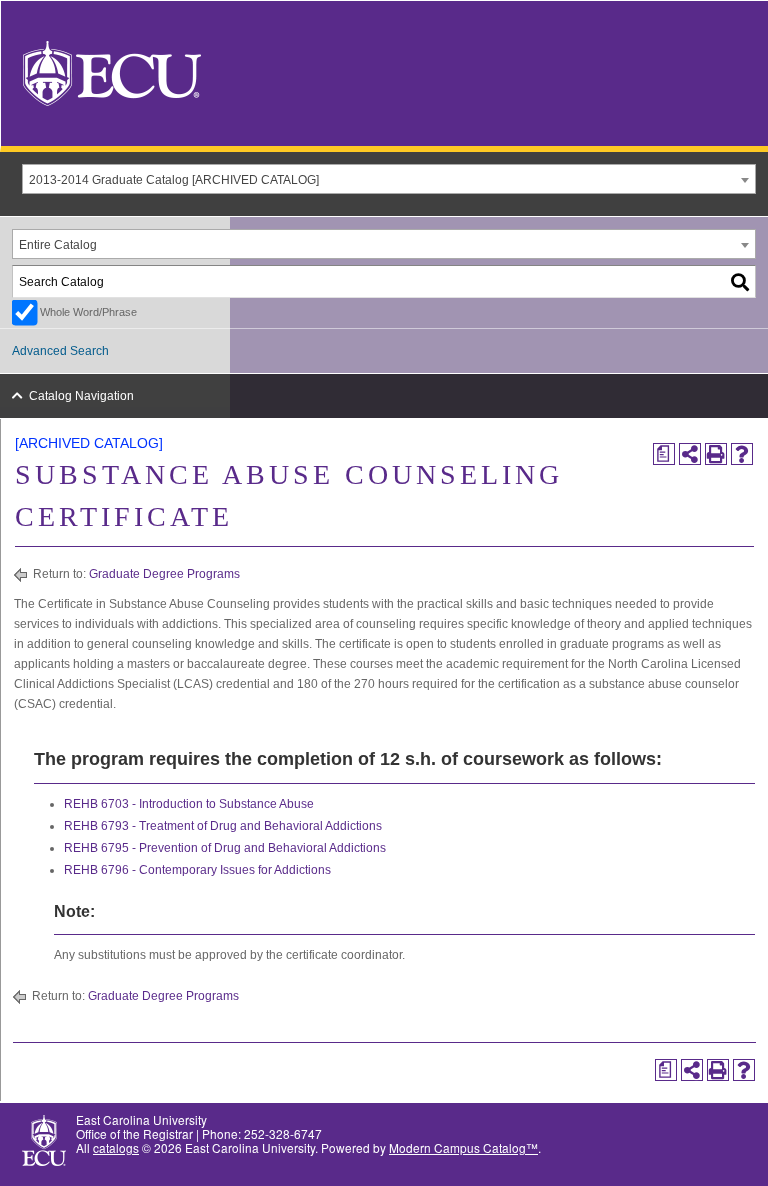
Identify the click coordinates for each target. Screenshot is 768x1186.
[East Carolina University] (112, 71)
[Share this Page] (690, 454)
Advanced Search (60, 351)
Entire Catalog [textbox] (58, 245)
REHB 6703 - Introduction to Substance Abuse (189, 804)
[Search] (741, 281)
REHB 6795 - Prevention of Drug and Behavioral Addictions (225, 848)
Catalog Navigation (81, 396)
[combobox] (389, 179)
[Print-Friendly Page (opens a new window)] (716, 454)
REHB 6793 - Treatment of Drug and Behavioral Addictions (223, 826)
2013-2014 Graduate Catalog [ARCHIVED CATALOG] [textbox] (174, 180)
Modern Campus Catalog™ (463, 1147)
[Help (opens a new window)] (742, 454)
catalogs (116, 1147)
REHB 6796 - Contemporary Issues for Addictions (197, 870)
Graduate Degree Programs (164, 574)
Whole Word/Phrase (88, 312)
